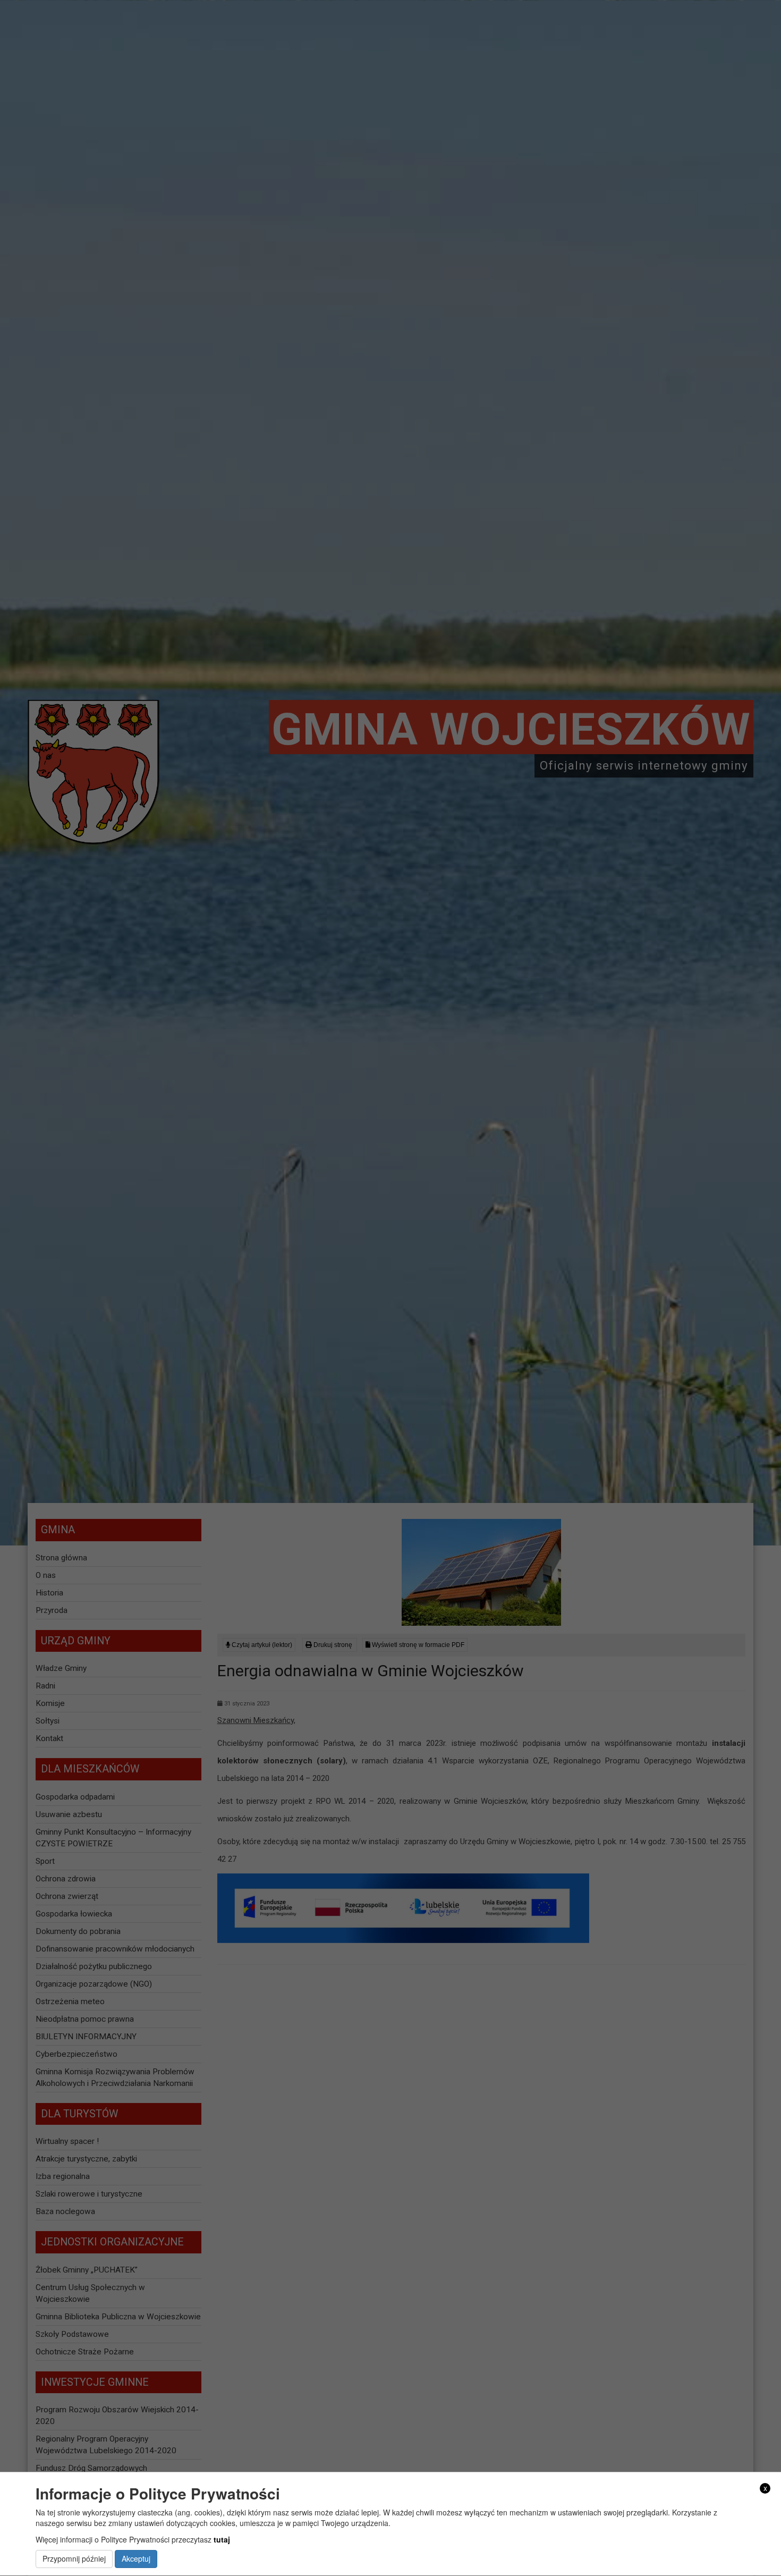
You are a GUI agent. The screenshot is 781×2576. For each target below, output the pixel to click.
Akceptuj (136, 2559)
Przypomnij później (74, 2559)
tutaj (222, 2539)
